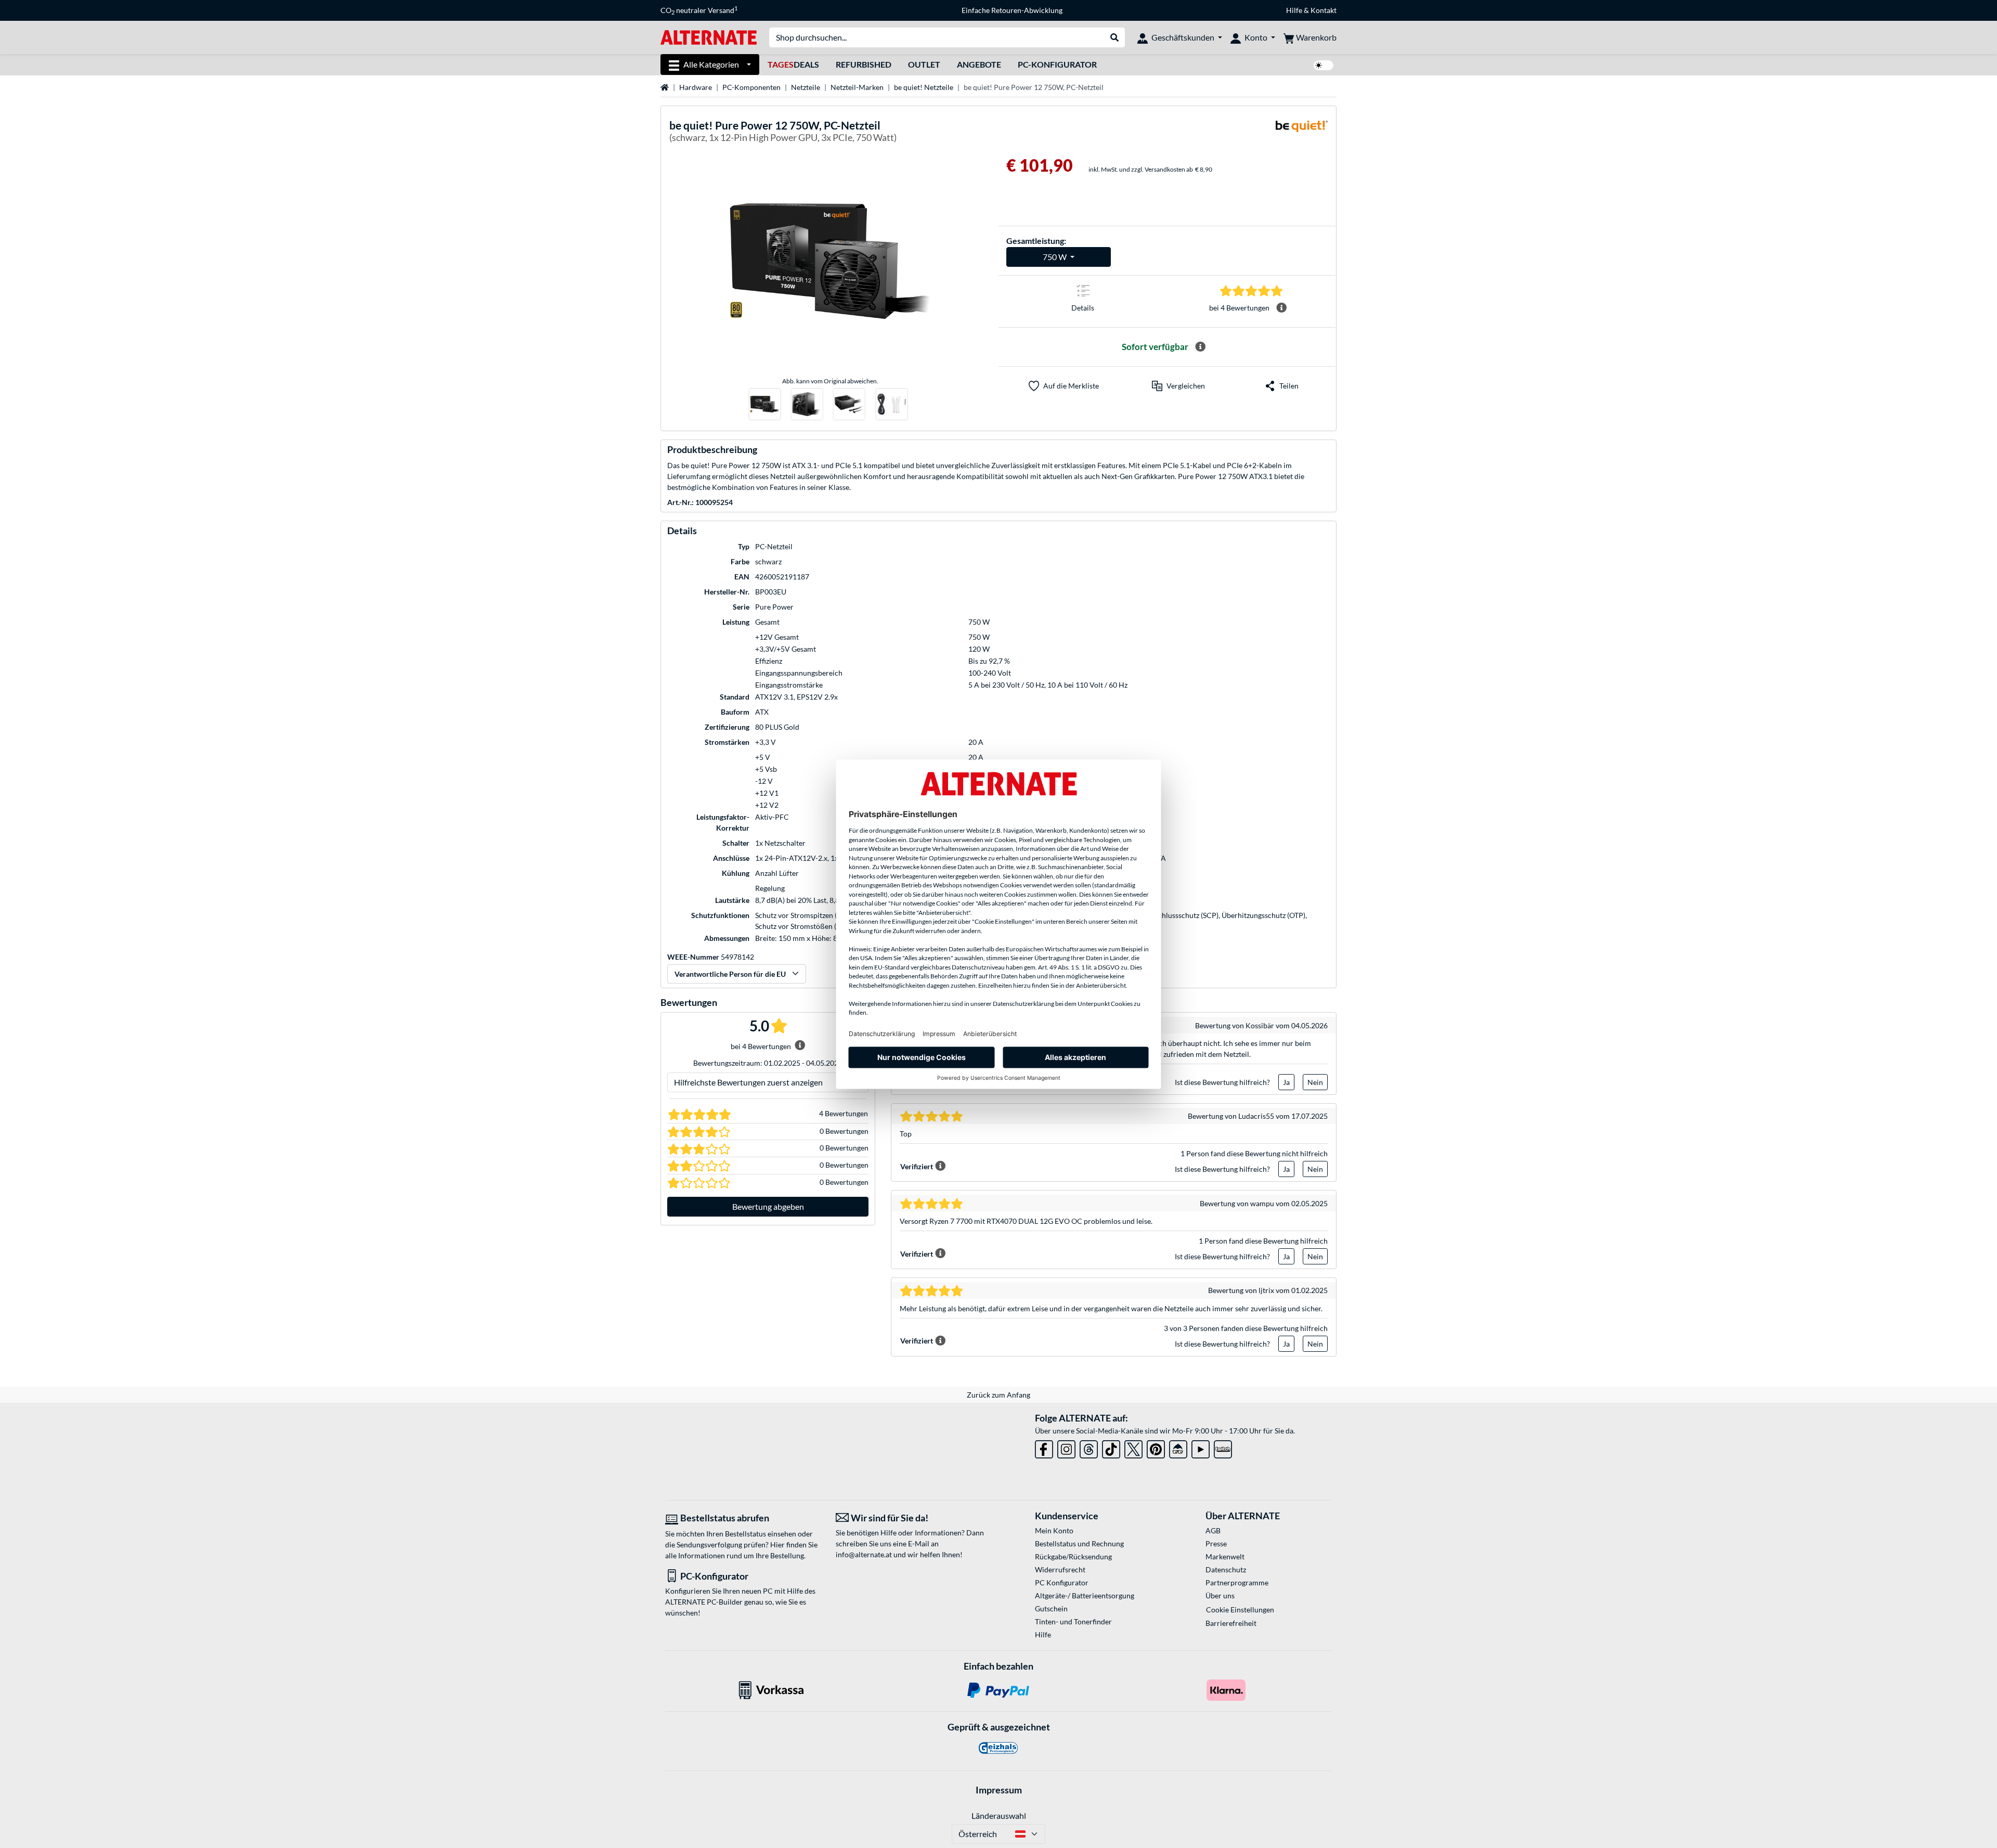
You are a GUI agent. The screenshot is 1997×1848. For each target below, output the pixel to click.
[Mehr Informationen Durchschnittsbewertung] (1281, 308)
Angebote (979, 64)
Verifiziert (917, 1166)
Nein (1315, 1082)
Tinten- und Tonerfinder (1073, 1621)
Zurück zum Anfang (998, 1395)
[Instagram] (1066, 1447)
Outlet (924, 64)
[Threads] (1089, 1447)
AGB (1213, 1530)
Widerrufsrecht (1060, 1569)
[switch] (1324, 65)
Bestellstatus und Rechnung (1079, 1543)
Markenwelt (1225, 1556)
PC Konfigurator (1062, 1582)
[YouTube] (1201, 1447)
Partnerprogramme (1237, 1582)
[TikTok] (1111, 1447)
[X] (1133, 1447)
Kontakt (1324, 10)
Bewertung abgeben (768, 1206)
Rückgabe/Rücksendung (1073, 1556)
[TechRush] (1178, 1447)
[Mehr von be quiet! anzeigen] (1302, 133)
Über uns (1220, 1595)
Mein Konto (1054, 1530)
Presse (1216, 1543)
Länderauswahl (999, 1815)
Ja (1286, 1082)
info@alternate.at (864, 1554)
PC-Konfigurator (1057, 64)
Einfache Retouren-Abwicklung (1012, 10)
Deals (793, 64)
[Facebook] (1044, 1447)
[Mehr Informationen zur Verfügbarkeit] (1200, 347)
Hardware (696, 87)
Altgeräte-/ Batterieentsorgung (1085, 1595)
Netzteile (806, 87)
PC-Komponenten (751, 87)
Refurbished (864, 64)
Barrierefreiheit (1231, 1623)
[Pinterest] (1156, 1447)
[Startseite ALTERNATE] (709, 37)
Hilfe (1294, 10)
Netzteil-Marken (857, 87)
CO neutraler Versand (699, 10)
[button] (1178, 386)
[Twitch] (1223, 1447)
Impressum (999, 1790)
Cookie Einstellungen (1240, 1610)
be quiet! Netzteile (924, 87)
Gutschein (1051, 1608)
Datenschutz (1226, 1569)
